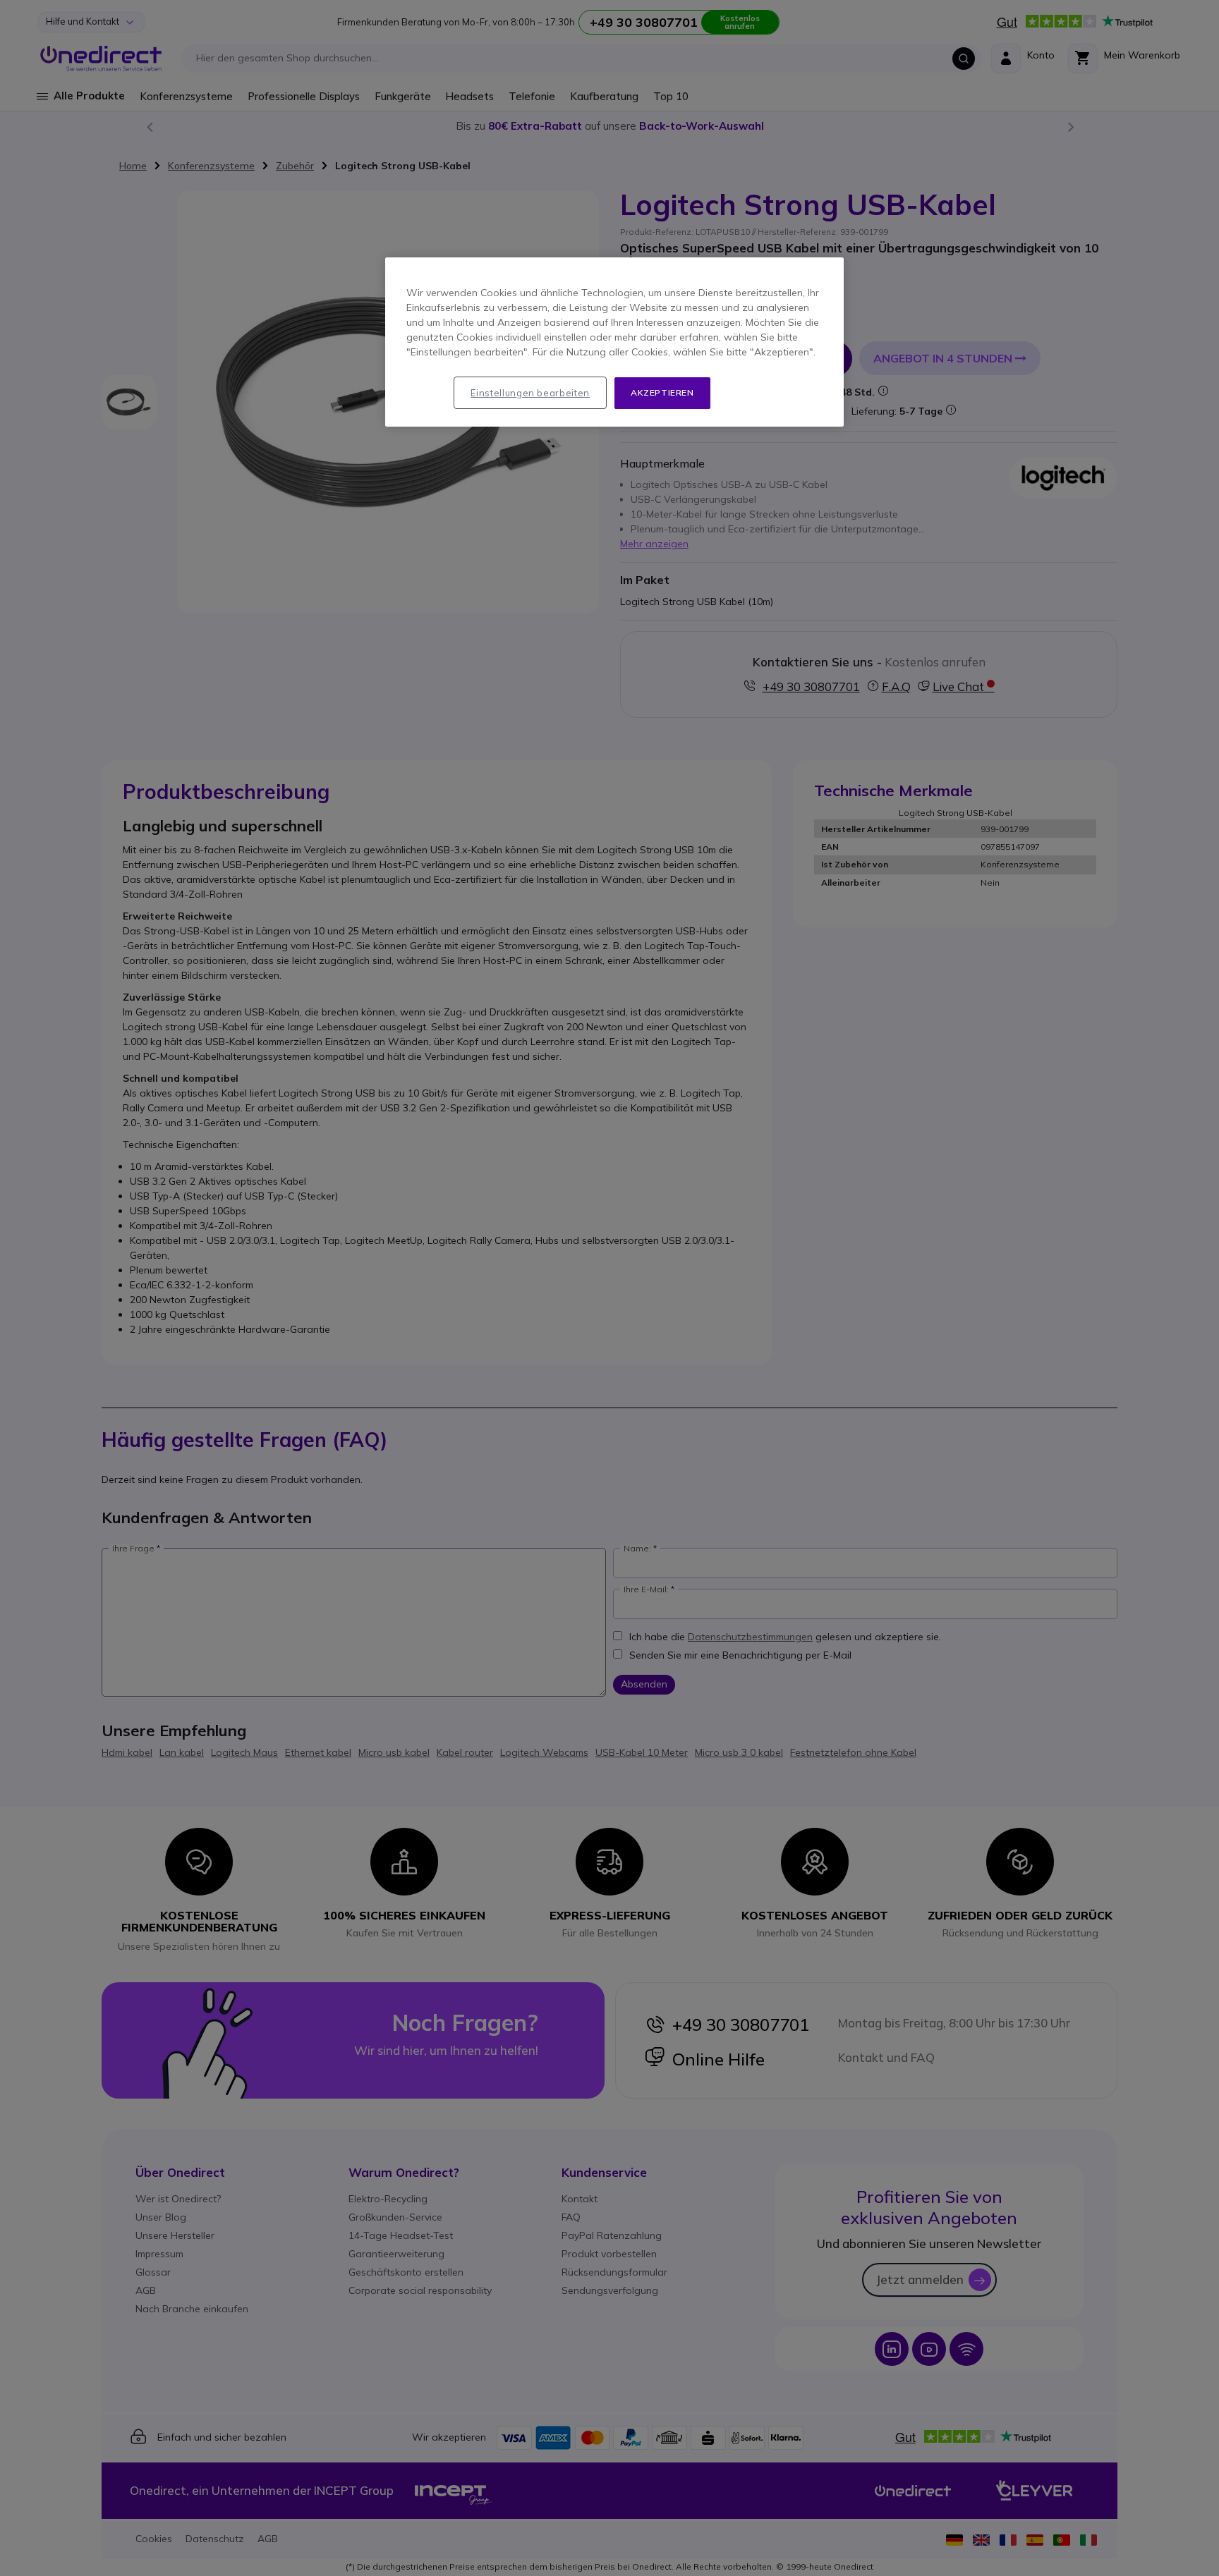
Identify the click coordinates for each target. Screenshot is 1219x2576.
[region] (614, 342)
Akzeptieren (662, 392)
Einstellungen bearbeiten (530, 393)
